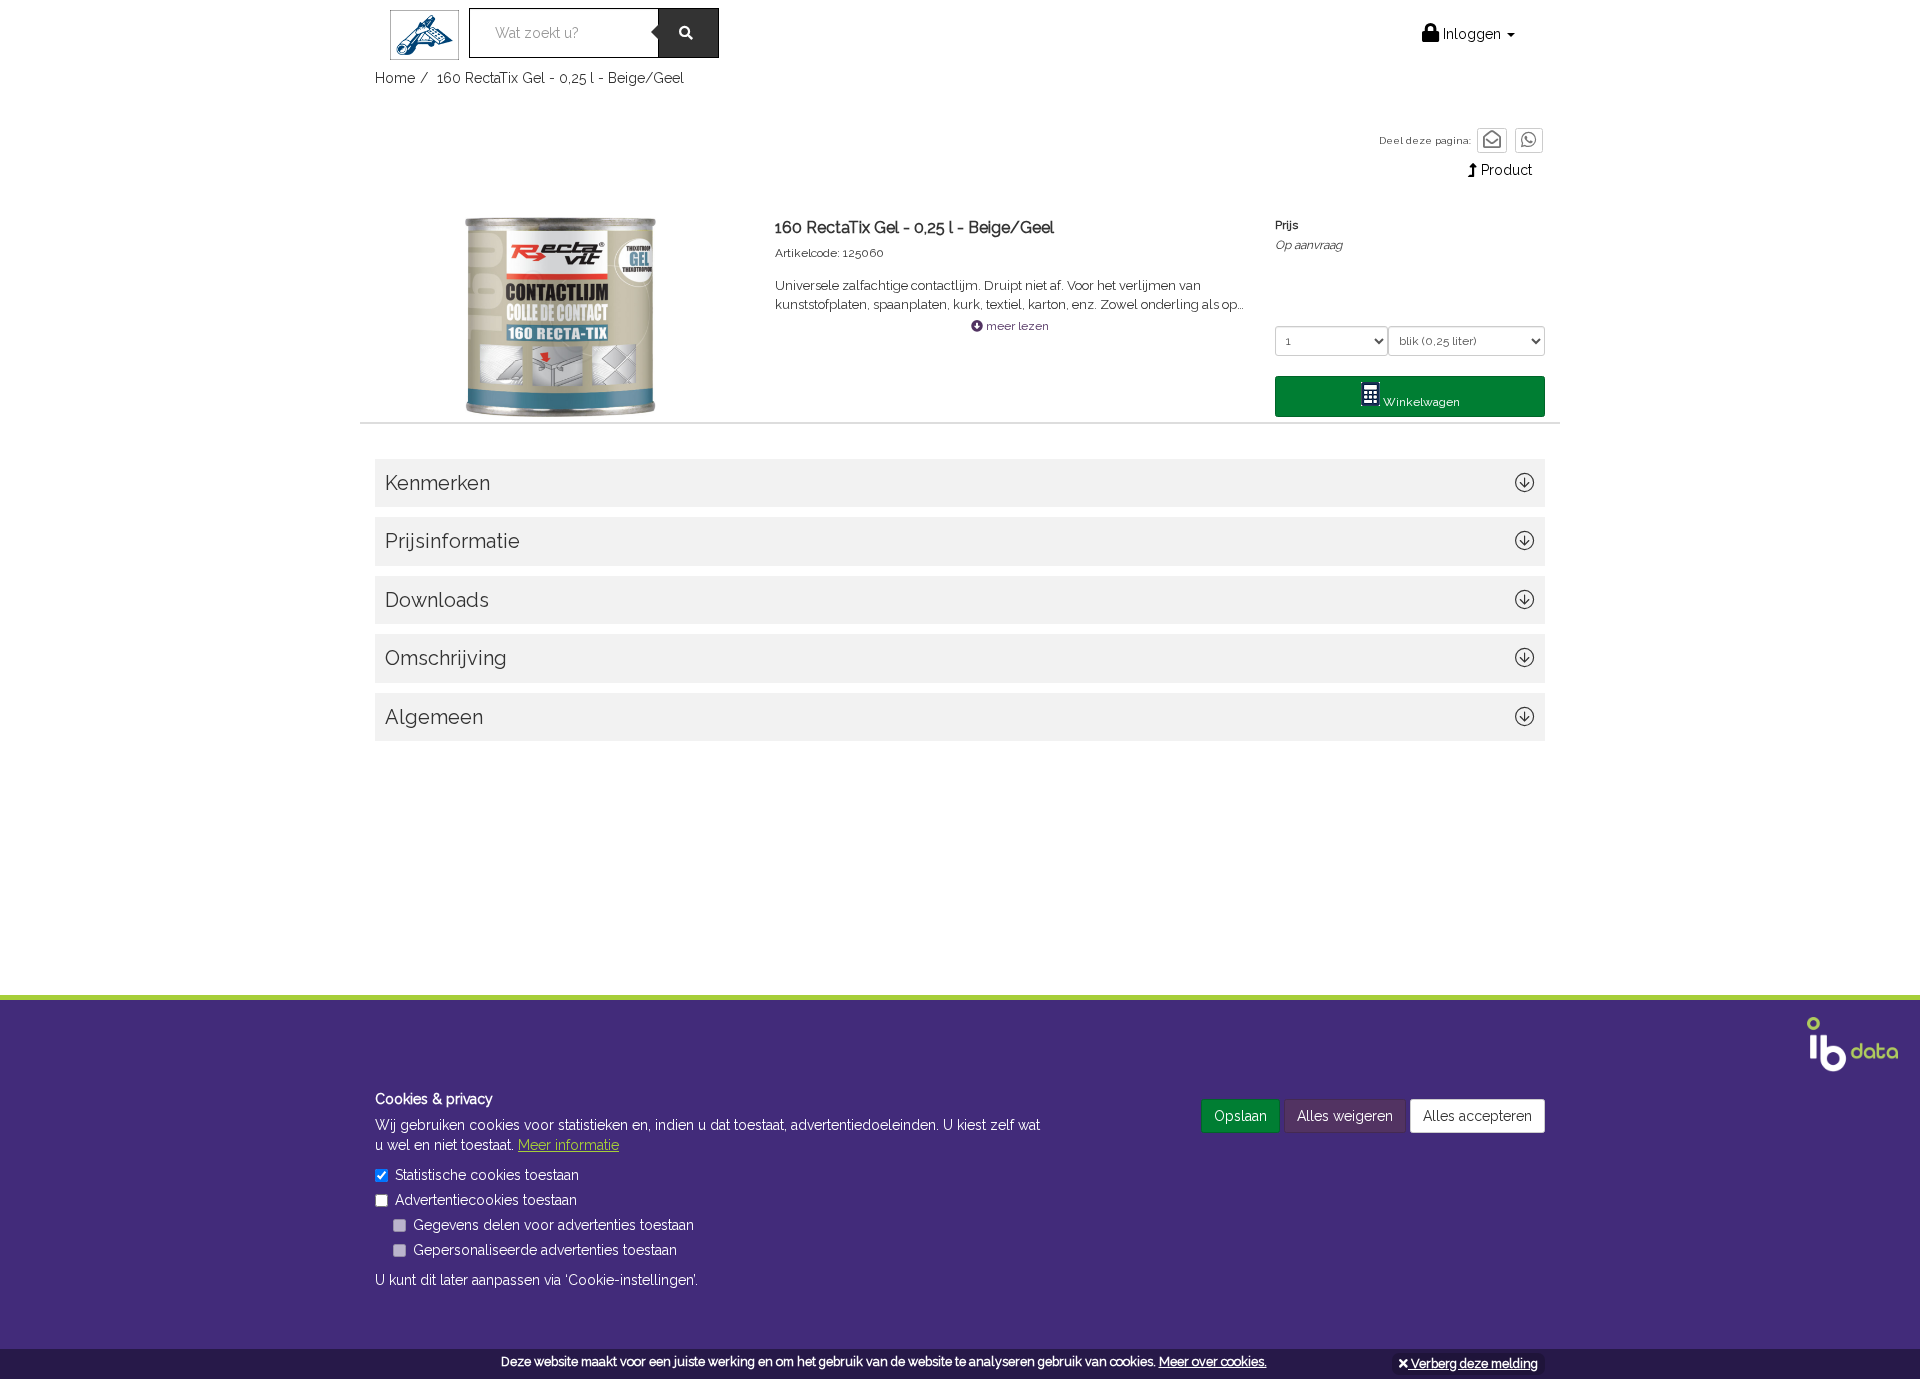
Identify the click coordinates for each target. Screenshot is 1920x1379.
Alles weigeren (1345, 1116)
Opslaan (1240, 1116)
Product (1504, 170)
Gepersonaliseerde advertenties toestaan (545, 1250)
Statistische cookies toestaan (487, 1175)
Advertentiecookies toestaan (486, 1200)
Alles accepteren (1477, 1116)
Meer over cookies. (1213, 1361)
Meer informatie (568, 1145)
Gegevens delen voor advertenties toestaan (553, 1225)
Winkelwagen (1420, 402)
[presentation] (960, 663)
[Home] (429, 29)
